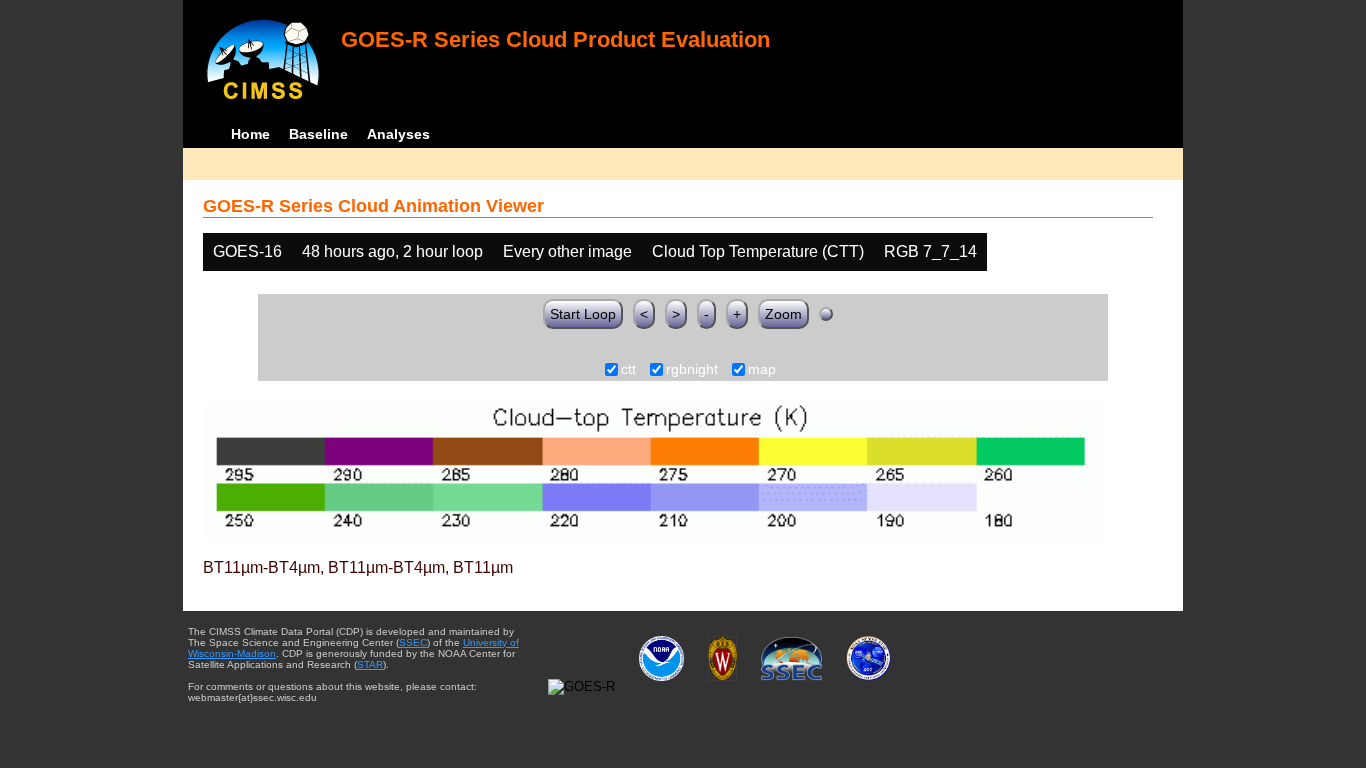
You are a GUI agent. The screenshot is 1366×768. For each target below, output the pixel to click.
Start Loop (583, 314)
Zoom (783, 314)
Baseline (318, 134)
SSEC (413, 642)
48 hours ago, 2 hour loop (392, 251)
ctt (628, 370)
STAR (370, 664)
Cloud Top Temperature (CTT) (758, 251)
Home (250, 134)
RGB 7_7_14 (930, 251)
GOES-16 (247, 251)
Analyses (398, 134)
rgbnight (692, 370)
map (762, 370)
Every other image (567, 251)
